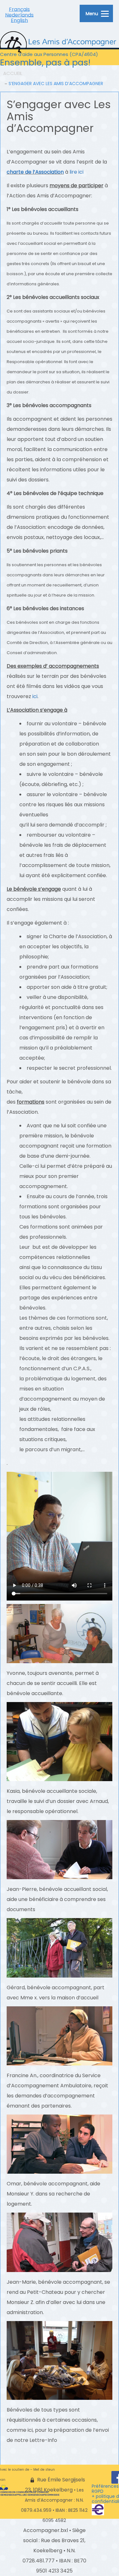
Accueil (13, 73)
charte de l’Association (35, 172)
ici (35, 696)
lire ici (76, 172)
